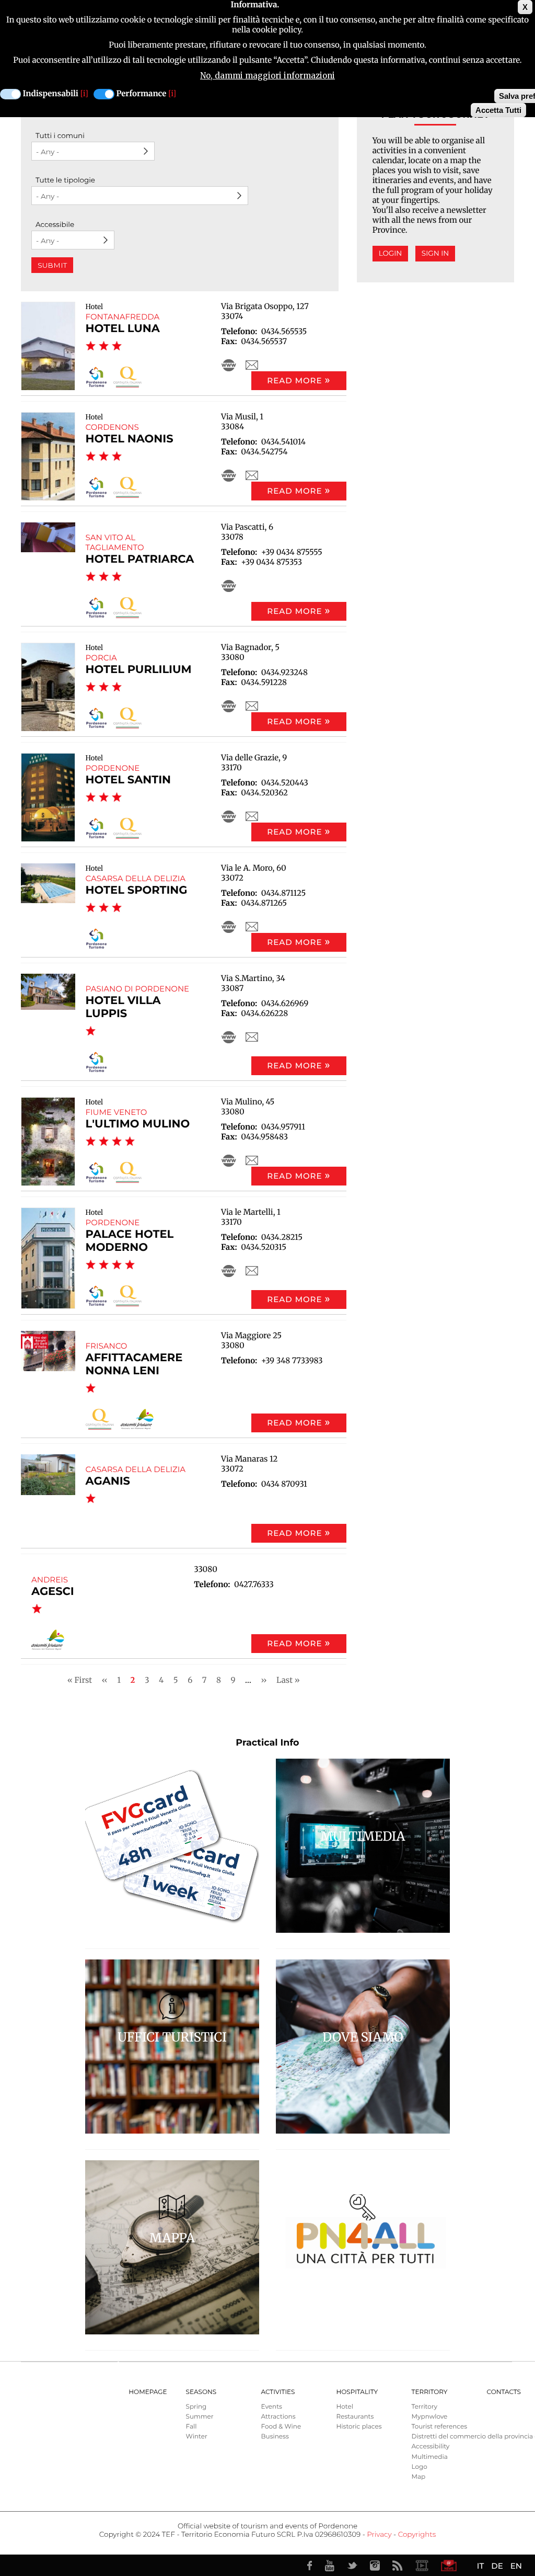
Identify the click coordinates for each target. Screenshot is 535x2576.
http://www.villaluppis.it (229, 1037)
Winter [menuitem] (197, 2437)
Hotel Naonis (130, 439)
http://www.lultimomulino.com (229, 1160)
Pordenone (113, 768)
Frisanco (107, 1346)
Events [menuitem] (272, 2407)
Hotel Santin (128, 780)
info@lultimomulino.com (252, 1160)
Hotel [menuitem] (345, 2407)
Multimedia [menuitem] (430, 2457)
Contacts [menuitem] (504, 2392)
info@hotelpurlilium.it (252, 706)
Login (391, 254)
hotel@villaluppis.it (252, 1037)
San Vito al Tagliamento (115, 542)
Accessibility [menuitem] (431, 2447)
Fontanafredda (123, 317)
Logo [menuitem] (420, 2467)
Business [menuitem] (275, 2437)
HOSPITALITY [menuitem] (357, 2392)
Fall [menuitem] (191, 2427)
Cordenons (112, 427)
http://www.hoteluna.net (229, 365)
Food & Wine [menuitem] (281, 2427)
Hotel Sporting (137, 890)
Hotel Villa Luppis (123, 1007)
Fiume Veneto (117, 1112)
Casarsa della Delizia (136, 878)
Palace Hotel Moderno (130, 1241)
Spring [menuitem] (196, 2407)
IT (480, 2566)
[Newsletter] (449, 2566)
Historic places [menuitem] (359, 2427)
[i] (84, 94)
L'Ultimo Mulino (138, 1124)
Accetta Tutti (498, 110)
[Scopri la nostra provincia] (422, 2566)
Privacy (379, 2535)
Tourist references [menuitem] (440, 2427)
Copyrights (417, 2535)
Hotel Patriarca (140, 559)
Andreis (50, 1580)
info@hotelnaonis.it (252, 475)
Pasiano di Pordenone (138, 989)
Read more (294, 380)
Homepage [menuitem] (148, 2392)
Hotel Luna (123, 329)
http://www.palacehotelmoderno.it (229, 1271)
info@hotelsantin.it (252, 816)
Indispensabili (51, 94)
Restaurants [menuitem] (355, 2417)
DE (497, 2566)
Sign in (435, 254)
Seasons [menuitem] (201, 2392)
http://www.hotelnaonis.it (229, 475)
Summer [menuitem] (200, 2417)
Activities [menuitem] (278, 2392)
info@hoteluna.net (252, 365)
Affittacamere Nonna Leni (134, 1364)
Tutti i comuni (60, 136)
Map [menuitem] (419, 2477)
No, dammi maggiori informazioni (267, 76)
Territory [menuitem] (430, 2392)
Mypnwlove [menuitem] (430, 2417)
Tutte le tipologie (65, 180)
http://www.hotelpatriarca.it (229, 586)
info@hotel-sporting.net (252, 927)
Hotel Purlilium (139, 670)
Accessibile (55, 225)
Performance (142, 94)
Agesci (53, 1592)
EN (516, 2566)
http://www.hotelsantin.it (229, 816)
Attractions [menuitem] (278, 2417)
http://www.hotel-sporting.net (229, 927)
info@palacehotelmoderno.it (252, 1271)
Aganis (108, 1481)
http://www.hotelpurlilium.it (229, 706)
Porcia (101, 658)
